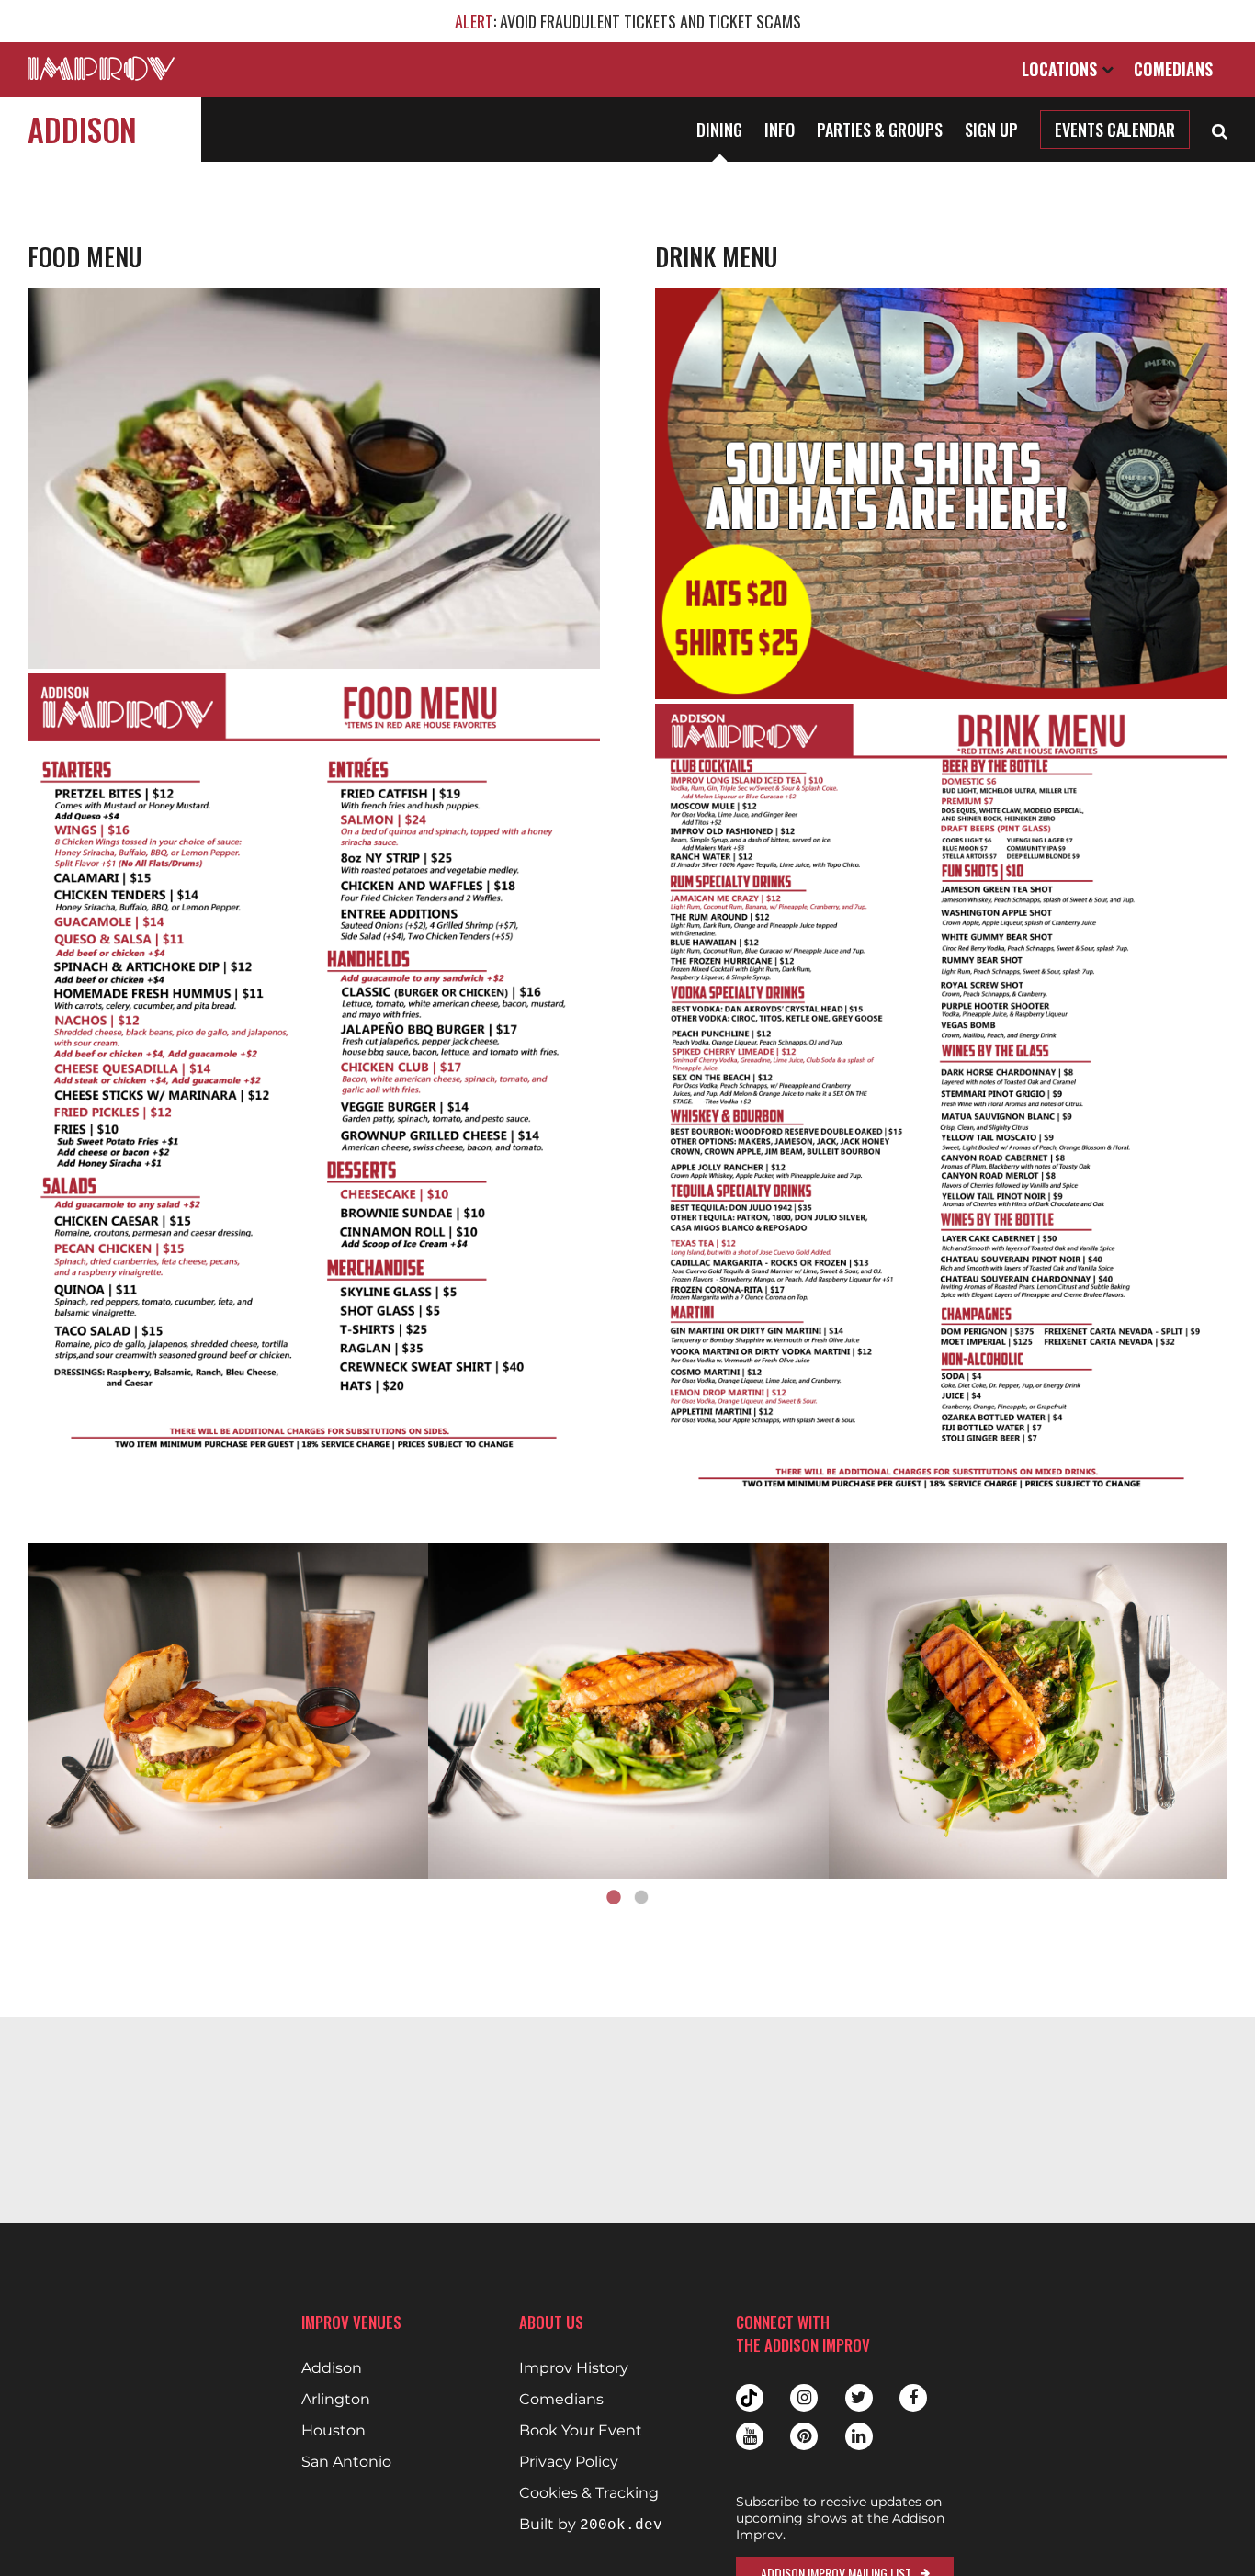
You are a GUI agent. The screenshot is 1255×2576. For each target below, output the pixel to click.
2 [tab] (641, 1898)
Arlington (336, 2400)
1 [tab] (614, 1898)
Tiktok (750, 2398)
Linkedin (859, 2436)
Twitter (859, 2398)
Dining (719, 130)
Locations (1062, 69)
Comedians (1173, 69)
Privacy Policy (569, 2462)
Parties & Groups (880, 130)
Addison (82, 129)
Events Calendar (1115, 130)
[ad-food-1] (228, 1712)
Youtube (750, 2436)
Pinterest (804, 2436)
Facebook (913, 2398)
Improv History (574, 2368)
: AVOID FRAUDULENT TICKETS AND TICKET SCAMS (628, 21)
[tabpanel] (228, 1712)
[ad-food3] (1029, 1712)
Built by (591, 2525)
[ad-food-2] (628, 1712)
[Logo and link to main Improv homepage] (101, 68)
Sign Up (991, 130)
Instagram (804, 2398)
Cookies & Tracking (589, 2493)
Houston (334, 2431)
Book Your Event (581, 2431)
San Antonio (346, 2462)
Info (780, 130)
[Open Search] (1220, 130)
